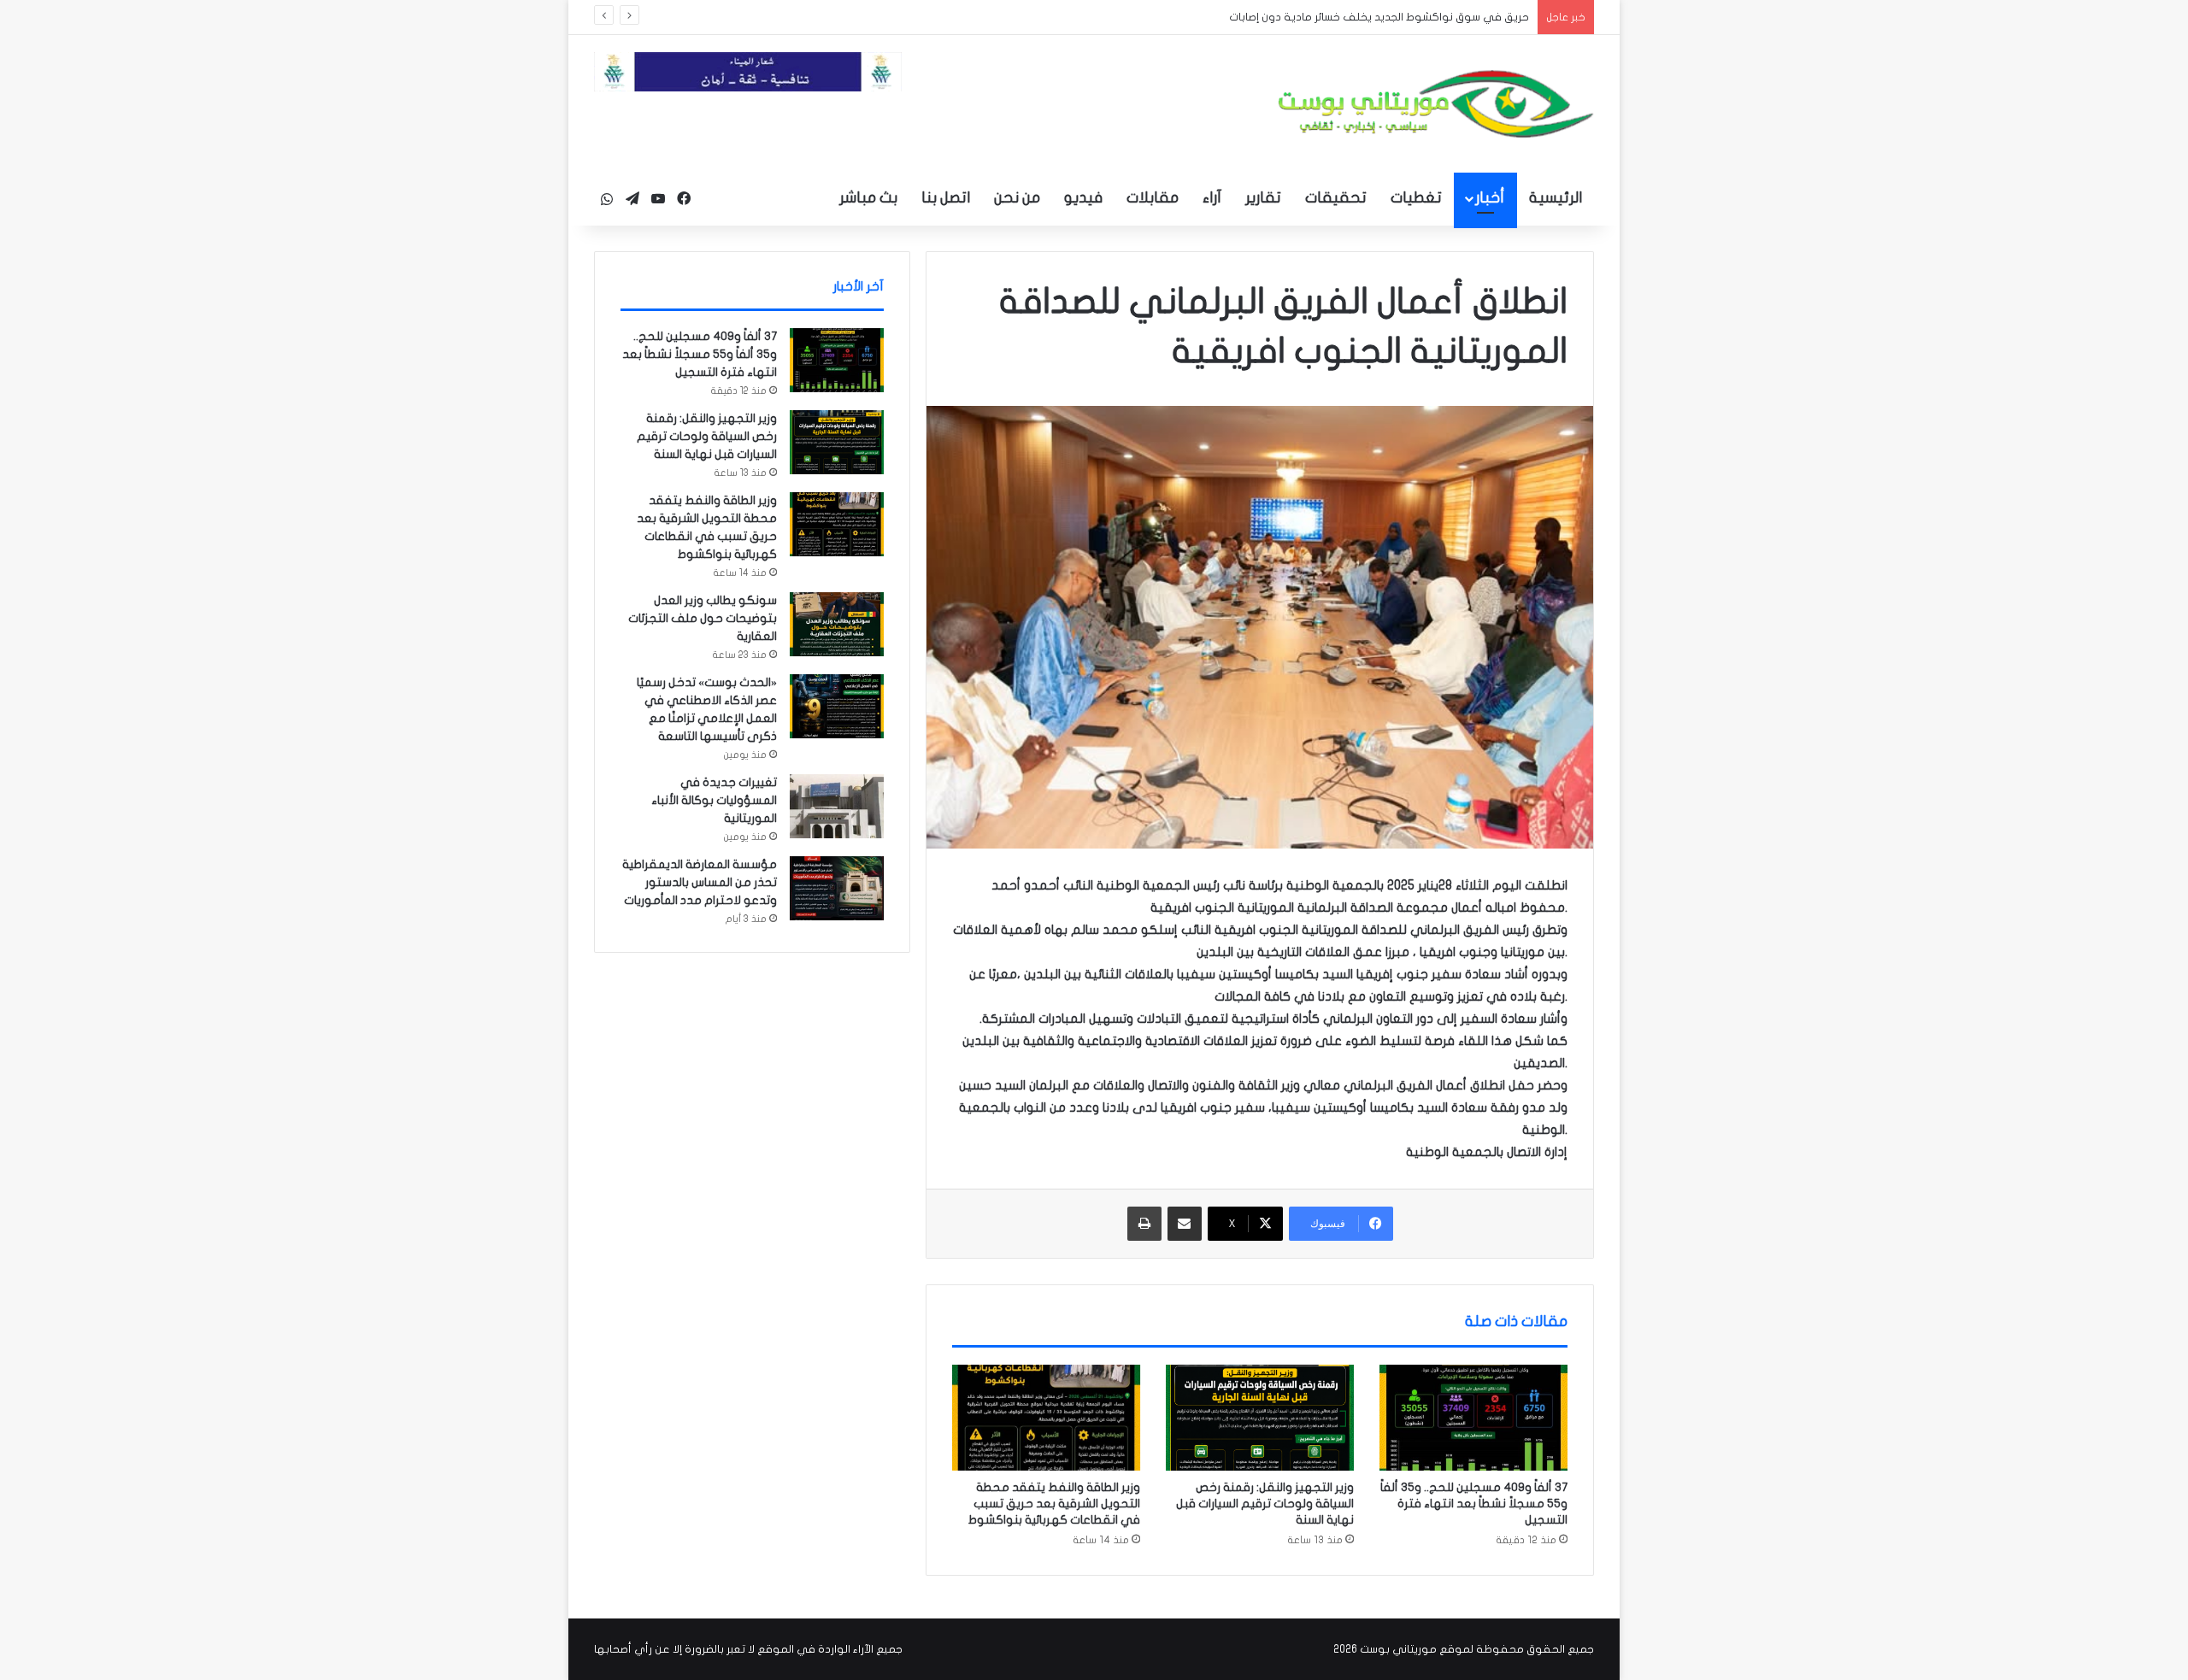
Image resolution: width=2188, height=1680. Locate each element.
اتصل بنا (946, 198)
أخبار (1490, 198)
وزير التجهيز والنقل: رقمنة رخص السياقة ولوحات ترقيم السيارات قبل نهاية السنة (1265, 1504)
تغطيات (1416, 198)
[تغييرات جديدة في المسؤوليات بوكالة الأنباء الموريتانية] (837, 806)
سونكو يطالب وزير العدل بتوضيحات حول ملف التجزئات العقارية (703, 618)
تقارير (1263, 198)
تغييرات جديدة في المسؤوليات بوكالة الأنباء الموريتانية (714, 800)
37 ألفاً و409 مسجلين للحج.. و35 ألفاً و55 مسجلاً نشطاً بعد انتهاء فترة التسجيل (1474, 1504)
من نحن (1017, 198)
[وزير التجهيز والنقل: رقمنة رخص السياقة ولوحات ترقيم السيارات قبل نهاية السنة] (1260, 1418)
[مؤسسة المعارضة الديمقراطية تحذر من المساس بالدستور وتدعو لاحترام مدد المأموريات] (837, 888)
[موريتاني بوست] (1436, 104)
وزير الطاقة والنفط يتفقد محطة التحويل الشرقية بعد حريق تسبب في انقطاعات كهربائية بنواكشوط (1054, 1504)
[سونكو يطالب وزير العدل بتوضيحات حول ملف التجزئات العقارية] (837, 624)
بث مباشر (868, 198)
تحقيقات (1336, 198)
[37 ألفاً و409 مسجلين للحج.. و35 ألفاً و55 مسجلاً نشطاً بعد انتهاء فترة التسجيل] (1473, 1418)
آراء (1212, 198)
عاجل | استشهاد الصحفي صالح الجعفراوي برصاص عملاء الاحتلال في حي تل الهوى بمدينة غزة (1305, 17)
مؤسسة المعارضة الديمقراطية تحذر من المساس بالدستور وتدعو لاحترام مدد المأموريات (700, 882)
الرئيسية (1556, 198)
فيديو (1083, 198)
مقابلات (1153, 198)
